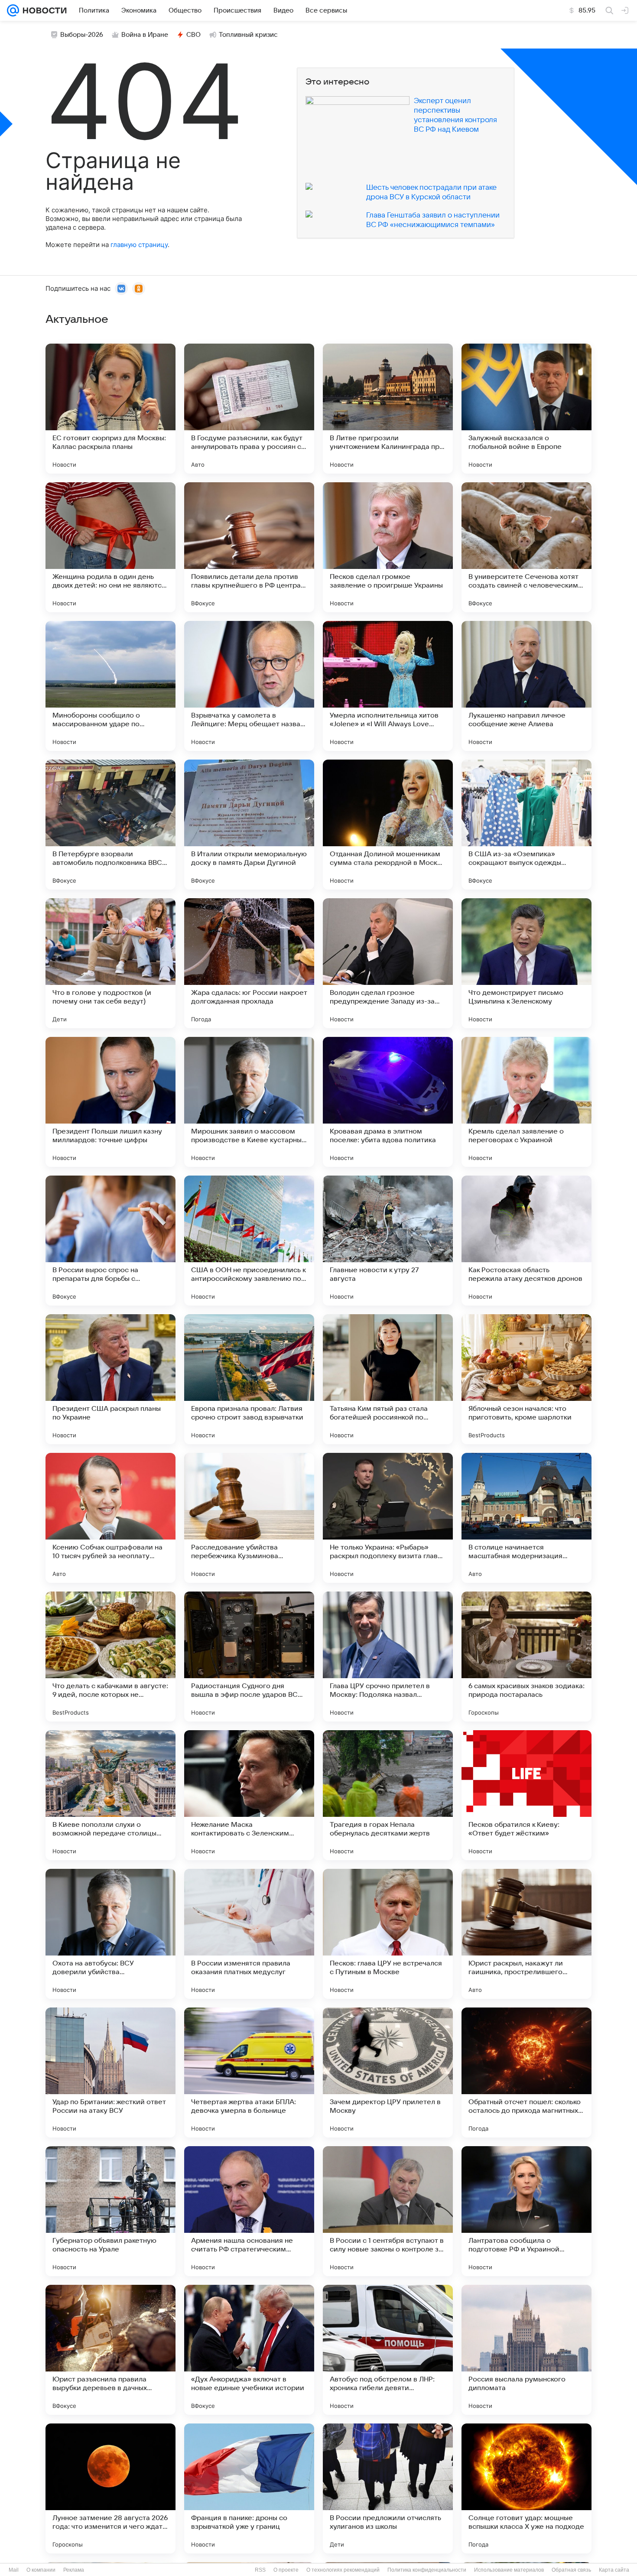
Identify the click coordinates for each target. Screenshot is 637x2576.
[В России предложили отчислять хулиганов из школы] (388, 2488)
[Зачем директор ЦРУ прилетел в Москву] (388, 2072)
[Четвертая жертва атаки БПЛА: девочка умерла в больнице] (249, 2072)
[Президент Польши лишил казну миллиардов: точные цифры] (110, 1102)
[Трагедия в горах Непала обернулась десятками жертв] (388, 1795)
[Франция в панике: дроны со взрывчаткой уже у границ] (249, 2488)
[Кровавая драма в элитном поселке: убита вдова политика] (388, 1102)
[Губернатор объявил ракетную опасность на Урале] (110, 2211)
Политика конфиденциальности (427, 2570)
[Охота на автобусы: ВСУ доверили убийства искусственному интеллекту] (110, 1934)
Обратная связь (571, 2570)
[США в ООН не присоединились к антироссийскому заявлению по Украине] (249, 1241)
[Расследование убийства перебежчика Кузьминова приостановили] (249, 1518)
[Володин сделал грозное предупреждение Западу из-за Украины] (388, 963)
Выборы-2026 (82, 35)
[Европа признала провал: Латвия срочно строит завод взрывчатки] (249, 1379)
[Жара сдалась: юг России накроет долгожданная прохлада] (249, 963)
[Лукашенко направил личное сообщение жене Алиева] (526, 686)
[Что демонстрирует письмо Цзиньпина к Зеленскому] (526, 963)
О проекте (286, 2570)
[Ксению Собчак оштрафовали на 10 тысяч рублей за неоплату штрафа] (110, 1518)
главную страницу (139, 245)
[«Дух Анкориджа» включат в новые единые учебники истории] (249, 2350)
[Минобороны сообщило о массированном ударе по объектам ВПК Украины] (110, 686)
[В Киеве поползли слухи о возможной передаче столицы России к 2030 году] (110, 1795)
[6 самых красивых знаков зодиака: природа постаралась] (526, 1657)
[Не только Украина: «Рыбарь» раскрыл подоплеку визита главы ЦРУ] (388, 1518)
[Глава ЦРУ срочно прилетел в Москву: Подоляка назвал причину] (388, 1657)
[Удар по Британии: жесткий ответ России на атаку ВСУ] (110, 2072)
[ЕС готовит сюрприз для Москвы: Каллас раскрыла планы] (110, 409)
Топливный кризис (248, 35)
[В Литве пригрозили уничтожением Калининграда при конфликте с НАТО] (388, 409)
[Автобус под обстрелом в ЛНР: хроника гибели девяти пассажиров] (388, 2350)
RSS (260, 2570)
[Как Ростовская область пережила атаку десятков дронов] (526, 1241)
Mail (14, 2570)
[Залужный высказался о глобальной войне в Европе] (526, 409)
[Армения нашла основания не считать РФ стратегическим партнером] (249, 2211)
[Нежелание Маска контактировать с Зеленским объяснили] (249, 1795)
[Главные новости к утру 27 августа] (388, 1241)
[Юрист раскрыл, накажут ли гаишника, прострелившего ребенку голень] (526, 1934)
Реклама (74, 2570)
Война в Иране (145, 35)
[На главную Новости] (43, 10)
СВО (193, 35)
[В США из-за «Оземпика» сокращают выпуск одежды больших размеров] (526, 825)
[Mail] (13, 10)
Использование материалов (509, 2570)
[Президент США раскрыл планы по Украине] (110, 1379)
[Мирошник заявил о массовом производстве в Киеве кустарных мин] (249, 1102)
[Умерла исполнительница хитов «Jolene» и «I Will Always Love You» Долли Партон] (388, 686)
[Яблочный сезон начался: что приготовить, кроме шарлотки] (526, 1379)
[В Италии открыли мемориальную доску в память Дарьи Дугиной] (249, 825)
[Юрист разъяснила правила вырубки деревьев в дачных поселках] (110, 2350)
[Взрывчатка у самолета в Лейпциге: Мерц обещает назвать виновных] (249, 686)
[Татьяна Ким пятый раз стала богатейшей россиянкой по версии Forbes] (388, 1379)
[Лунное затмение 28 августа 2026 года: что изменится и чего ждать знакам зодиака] (110, 2488)
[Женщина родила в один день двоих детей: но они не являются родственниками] (110, 547)
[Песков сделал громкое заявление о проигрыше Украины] (388, 547)
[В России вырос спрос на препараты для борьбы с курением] (110, 1241)
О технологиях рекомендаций (343, 2570)
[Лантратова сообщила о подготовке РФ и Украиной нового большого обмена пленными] (526, 2211)
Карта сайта (614, 2570)
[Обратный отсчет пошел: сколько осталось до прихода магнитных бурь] (526, 2072)
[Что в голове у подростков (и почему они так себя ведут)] (110, 963)
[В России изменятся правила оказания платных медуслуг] (249, 1934)
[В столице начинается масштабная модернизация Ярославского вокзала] (526, 1518)
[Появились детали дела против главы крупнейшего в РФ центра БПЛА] (249, 547)
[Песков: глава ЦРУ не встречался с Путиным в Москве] (388, 1934)
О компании (41, 2570)
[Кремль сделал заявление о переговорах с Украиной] (526, 1102)
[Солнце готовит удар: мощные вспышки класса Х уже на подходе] (526, 2488)
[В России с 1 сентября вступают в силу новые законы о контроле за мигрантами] (388, 2211)
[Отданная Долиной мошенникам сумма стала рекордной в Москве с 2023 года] (388, 825)
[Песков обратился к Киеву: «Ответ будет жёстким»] (526, 1795)
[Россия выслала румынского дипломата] (526, 2350)
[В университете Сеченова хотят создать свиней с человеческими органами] (526, 547)
